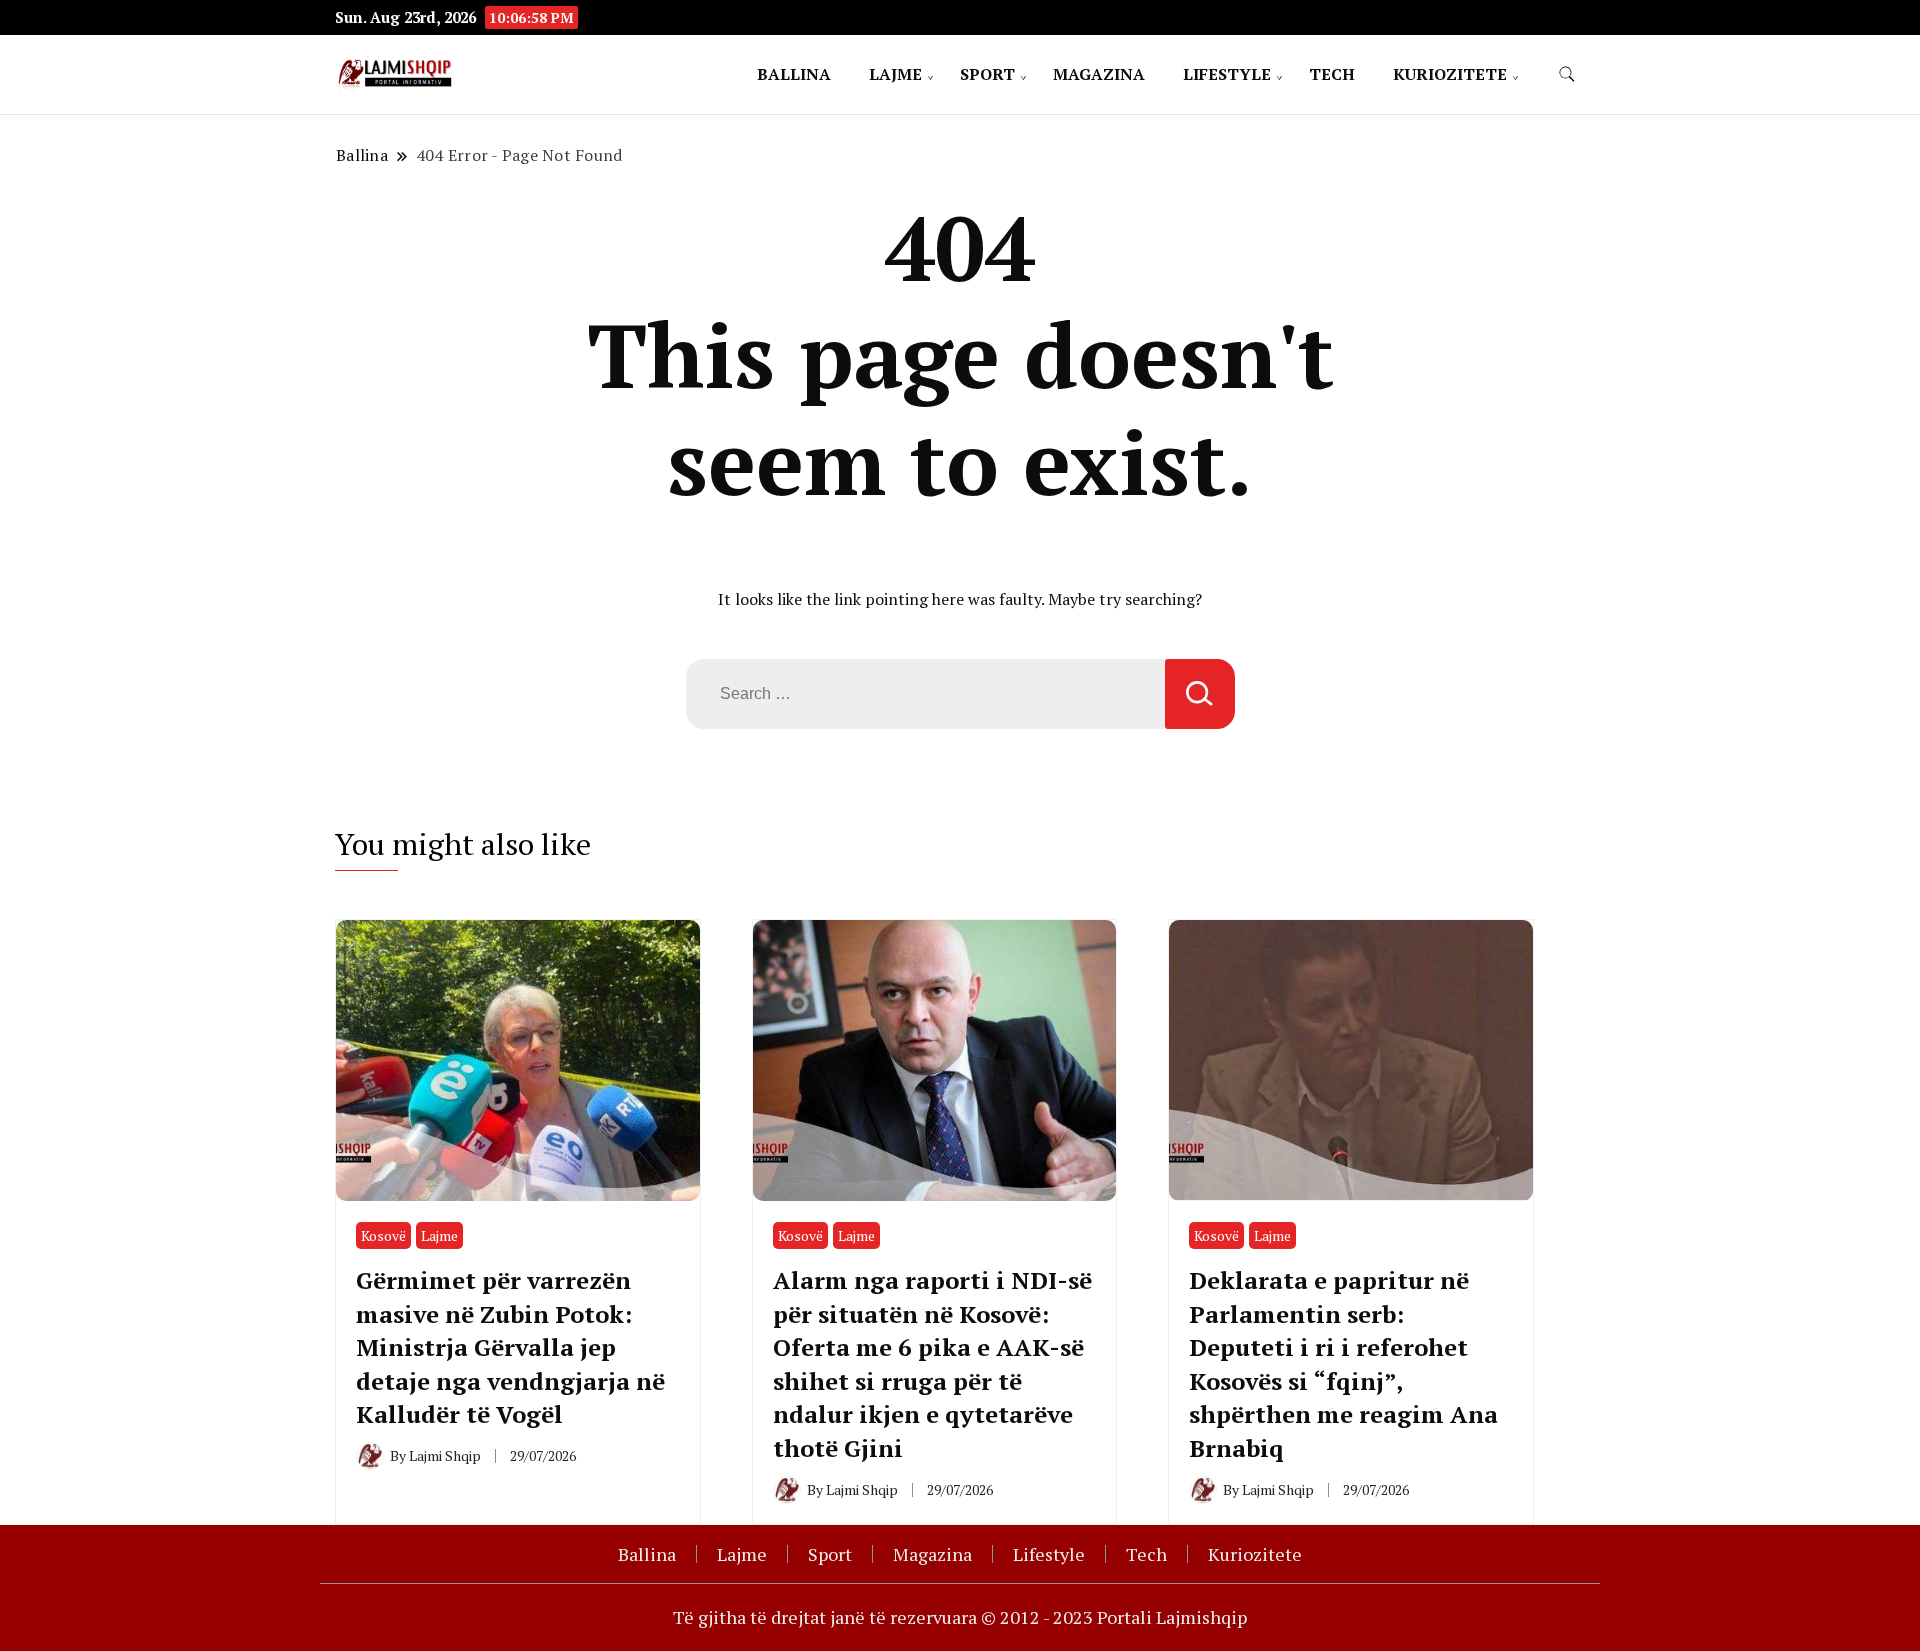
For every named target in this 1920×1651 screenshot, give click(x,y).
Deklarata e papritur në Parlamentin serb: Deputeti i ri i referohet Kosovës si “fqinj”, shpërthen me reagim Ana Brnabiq (1343, 1364)
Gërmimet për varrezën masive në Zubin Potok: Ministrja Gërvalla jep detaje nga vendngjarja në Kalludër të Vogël (510, 1347)
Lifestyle (1227, 74)
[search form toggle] (1567, 74)
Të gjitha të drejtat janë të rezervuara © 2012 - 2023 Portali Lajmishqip (960, 1617)
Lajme (895, 74)
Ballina (794, 74)
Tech (1332, 74)
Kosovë (383, 1235)
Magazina (1099, 74)
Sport (987, 74)
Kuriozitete (1450, 74)
